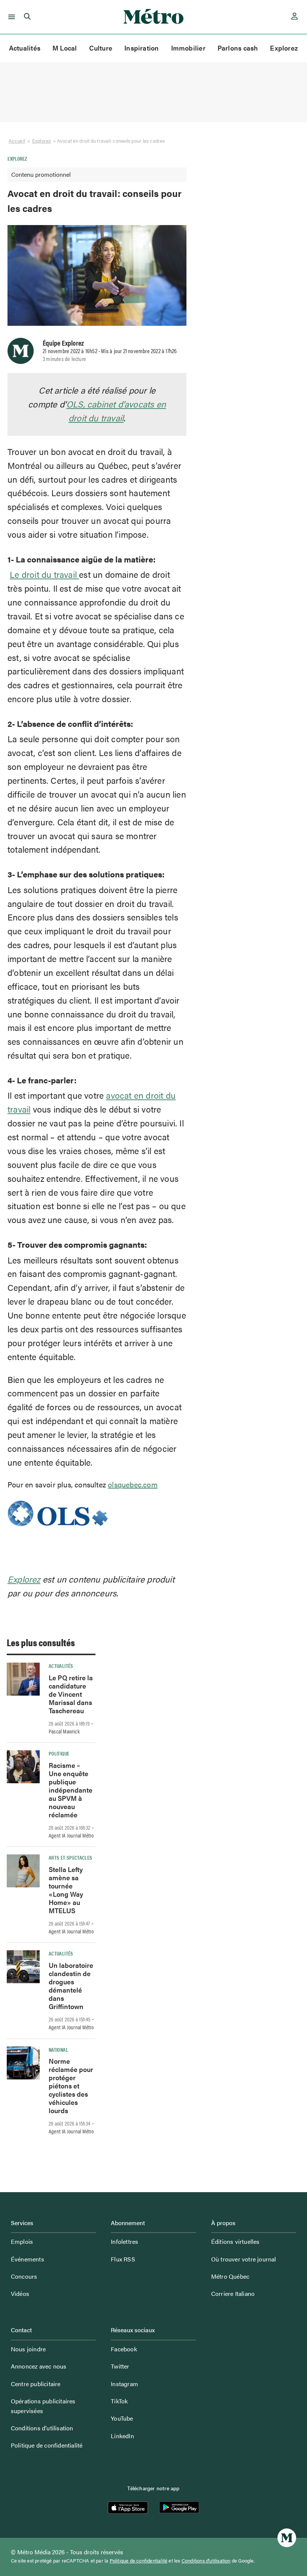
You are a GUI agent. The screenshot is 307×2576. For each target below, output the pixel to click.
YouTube (122, 2418)
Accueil (17, 141)
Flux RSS (123, 2259)
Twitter (120, 2366)
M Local (65, 48)
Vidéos (20, 2293)
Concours (24, 2276)
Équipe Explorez (63, 343)
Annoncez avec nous (39, 2366)
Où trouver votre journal (244, 2259)
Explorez (284, 48)
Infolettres (124, 2241)
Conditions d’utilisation (42, 2428)
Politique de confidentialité (47, 2445)
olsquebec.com (133, 1484)
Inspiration (142, 48)
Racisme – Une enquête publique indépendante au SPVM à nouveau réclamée (71, 1790)
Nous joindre (28, 2349)
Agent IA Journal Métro (71, 1835)
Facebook (124, 2349)
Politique (59, 1753)
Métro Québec (230, 2276)
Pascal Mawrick (64, 1731)
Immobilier (188, 48)
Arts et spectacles (70, 1857)
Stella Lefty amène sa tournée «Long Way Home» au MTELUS (66, 1890)
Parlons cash (238, 48)
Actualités (25, 48)
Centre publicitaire (36, 2384)
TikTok (119, 2401)
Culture (101, 48)
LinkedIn (122, 2436)
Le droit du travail (44, 574)
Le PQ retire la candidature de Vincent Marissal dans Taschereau (71, 1694)
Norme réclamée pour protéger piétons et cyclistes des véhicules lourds (71, 2086)
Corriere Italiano (233, 2293)
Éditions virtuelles (235, 2241)
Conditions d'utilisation (206, 2561)
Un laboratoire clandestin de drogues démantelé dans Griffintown (71, 1986)
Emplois (22, 2241)
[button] (10, 17)
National (58, 2049)
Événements (28, 2259)
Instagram (124, 2384)
